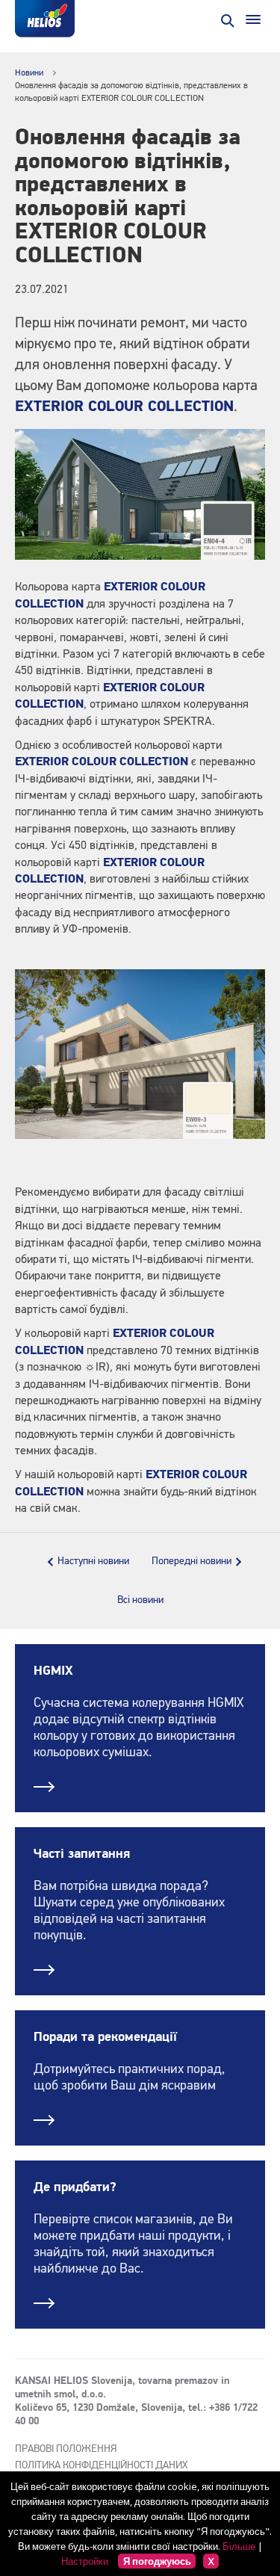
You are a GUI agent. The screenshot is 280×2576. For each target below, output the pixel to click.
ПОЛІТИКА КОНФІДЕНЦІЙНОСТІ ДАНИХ (101, 2465)
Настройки (85, 2561)
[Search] (226, 19)
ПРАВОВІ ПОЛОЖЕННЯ (66, 2449)
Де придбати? (75, 2187)
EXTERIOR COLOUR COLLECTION (124, 407)
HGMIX (53, 1671)
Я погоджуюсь (157, 2561)
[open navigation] (253, 19)
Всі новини (140, 1600)
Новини (29, 73)
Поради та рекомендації (105, 2037)
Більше (239, 2546)
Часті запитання (82, 1854)
